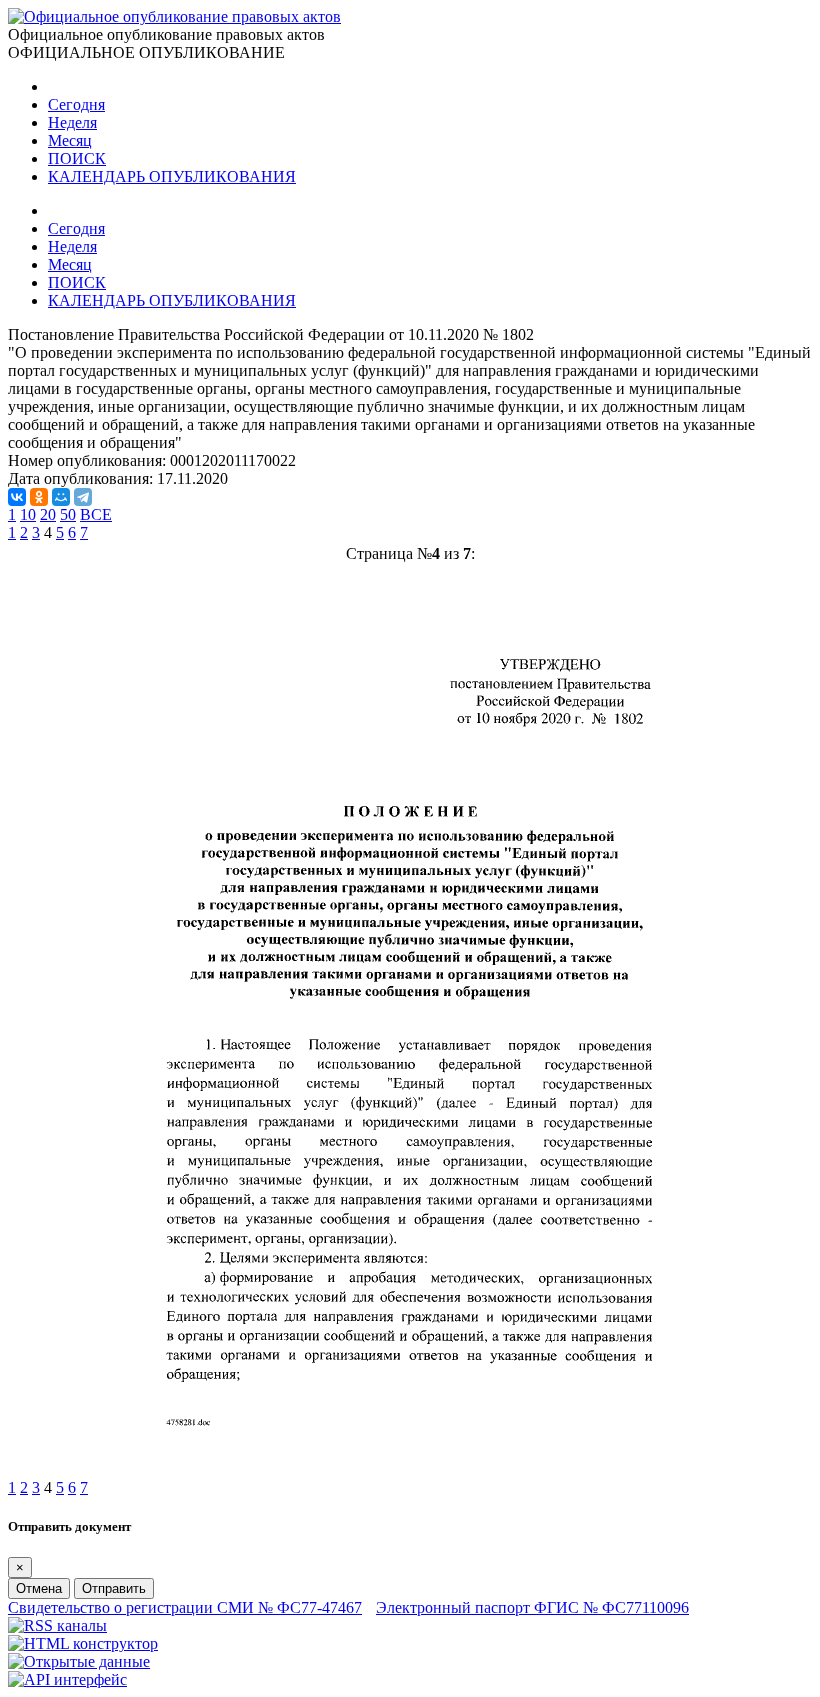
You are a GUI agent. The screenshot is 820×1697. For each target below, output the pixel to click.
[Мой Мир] (61, 497)
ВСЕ (96, 514)
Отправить (114, 1588)
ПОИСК (77, 158)
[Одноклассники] (39, 497)
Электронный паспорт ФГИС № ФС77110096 (532, 1607)
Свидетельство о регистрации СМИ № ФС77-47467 (185, 1607)
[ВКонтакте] (17, 497)
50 (68, 514)
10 (28, 514)
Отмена (39, 1588)
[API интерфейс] (67, 1679)
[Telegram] (83, 497)
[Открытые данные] (79, 1661)
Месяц (70, 140)
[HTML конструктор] (83, 1643)
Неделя (72, 122)
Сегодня (76, 104)
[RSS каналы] (57, 1625)
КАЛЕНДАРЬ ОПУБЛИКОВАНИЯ (172, 176)
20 (48, 514)
